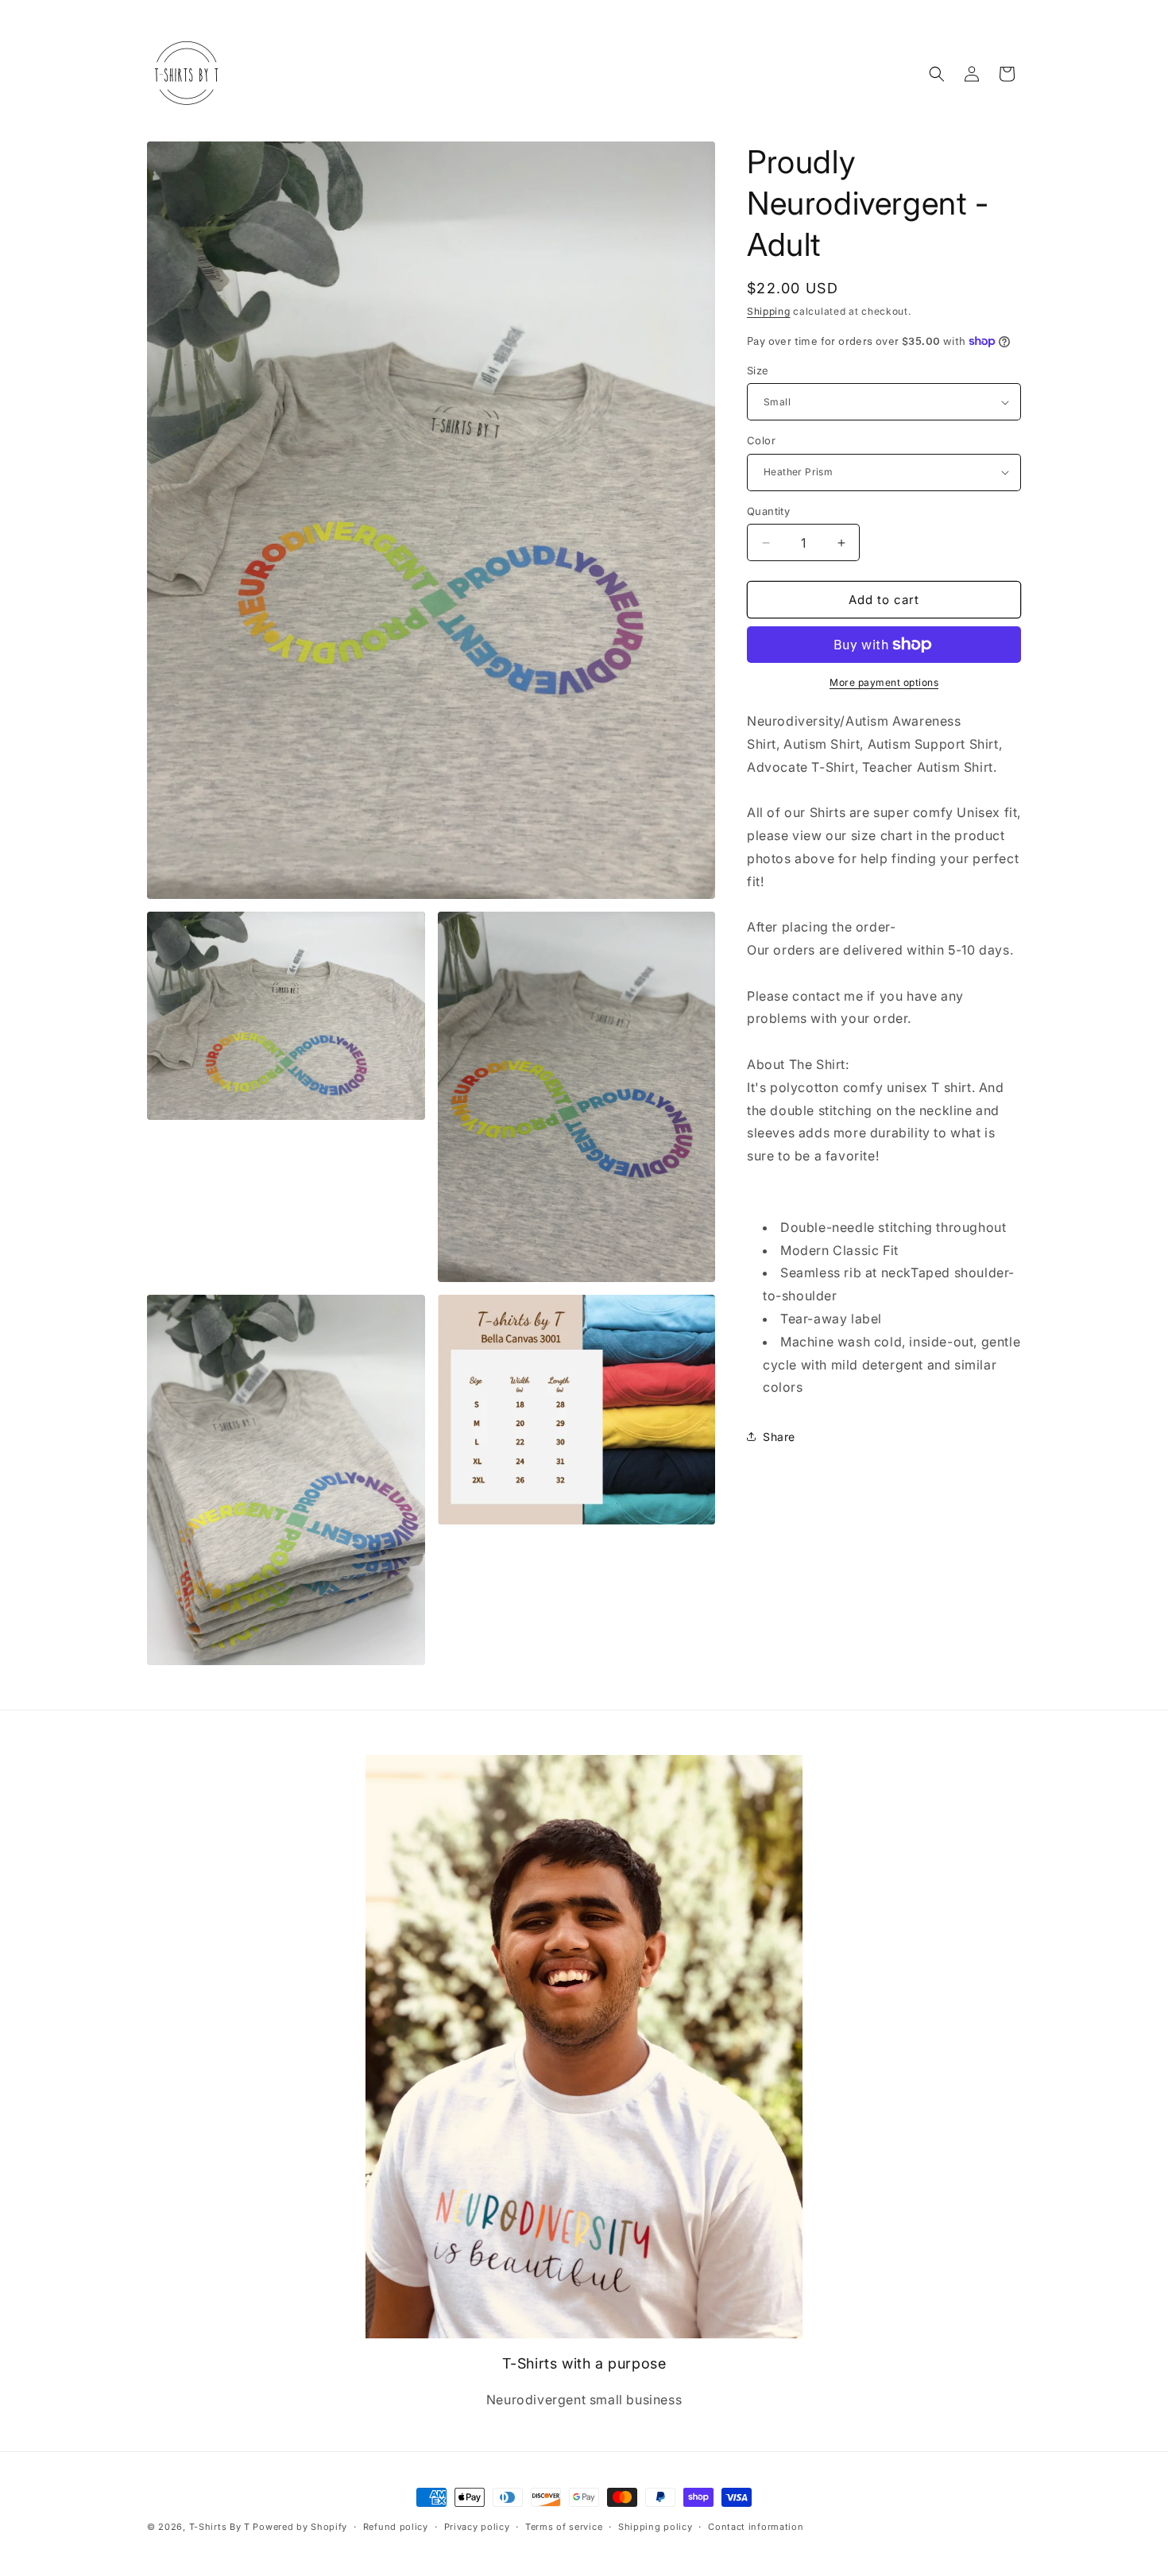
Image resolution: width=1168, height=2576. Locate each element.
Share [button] (779, 1437)
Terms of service (564, 2527)
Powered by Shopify (300, 2527)
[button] (937, 74)
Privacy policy (477, 2527)
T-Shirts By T (220, 2527)
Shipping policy (656, 2527)
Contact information (756, 2527)
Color (761, 440)
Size (758, 370)
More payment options (884, 682)
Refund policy (396, 2527)
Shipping (769, 311)
